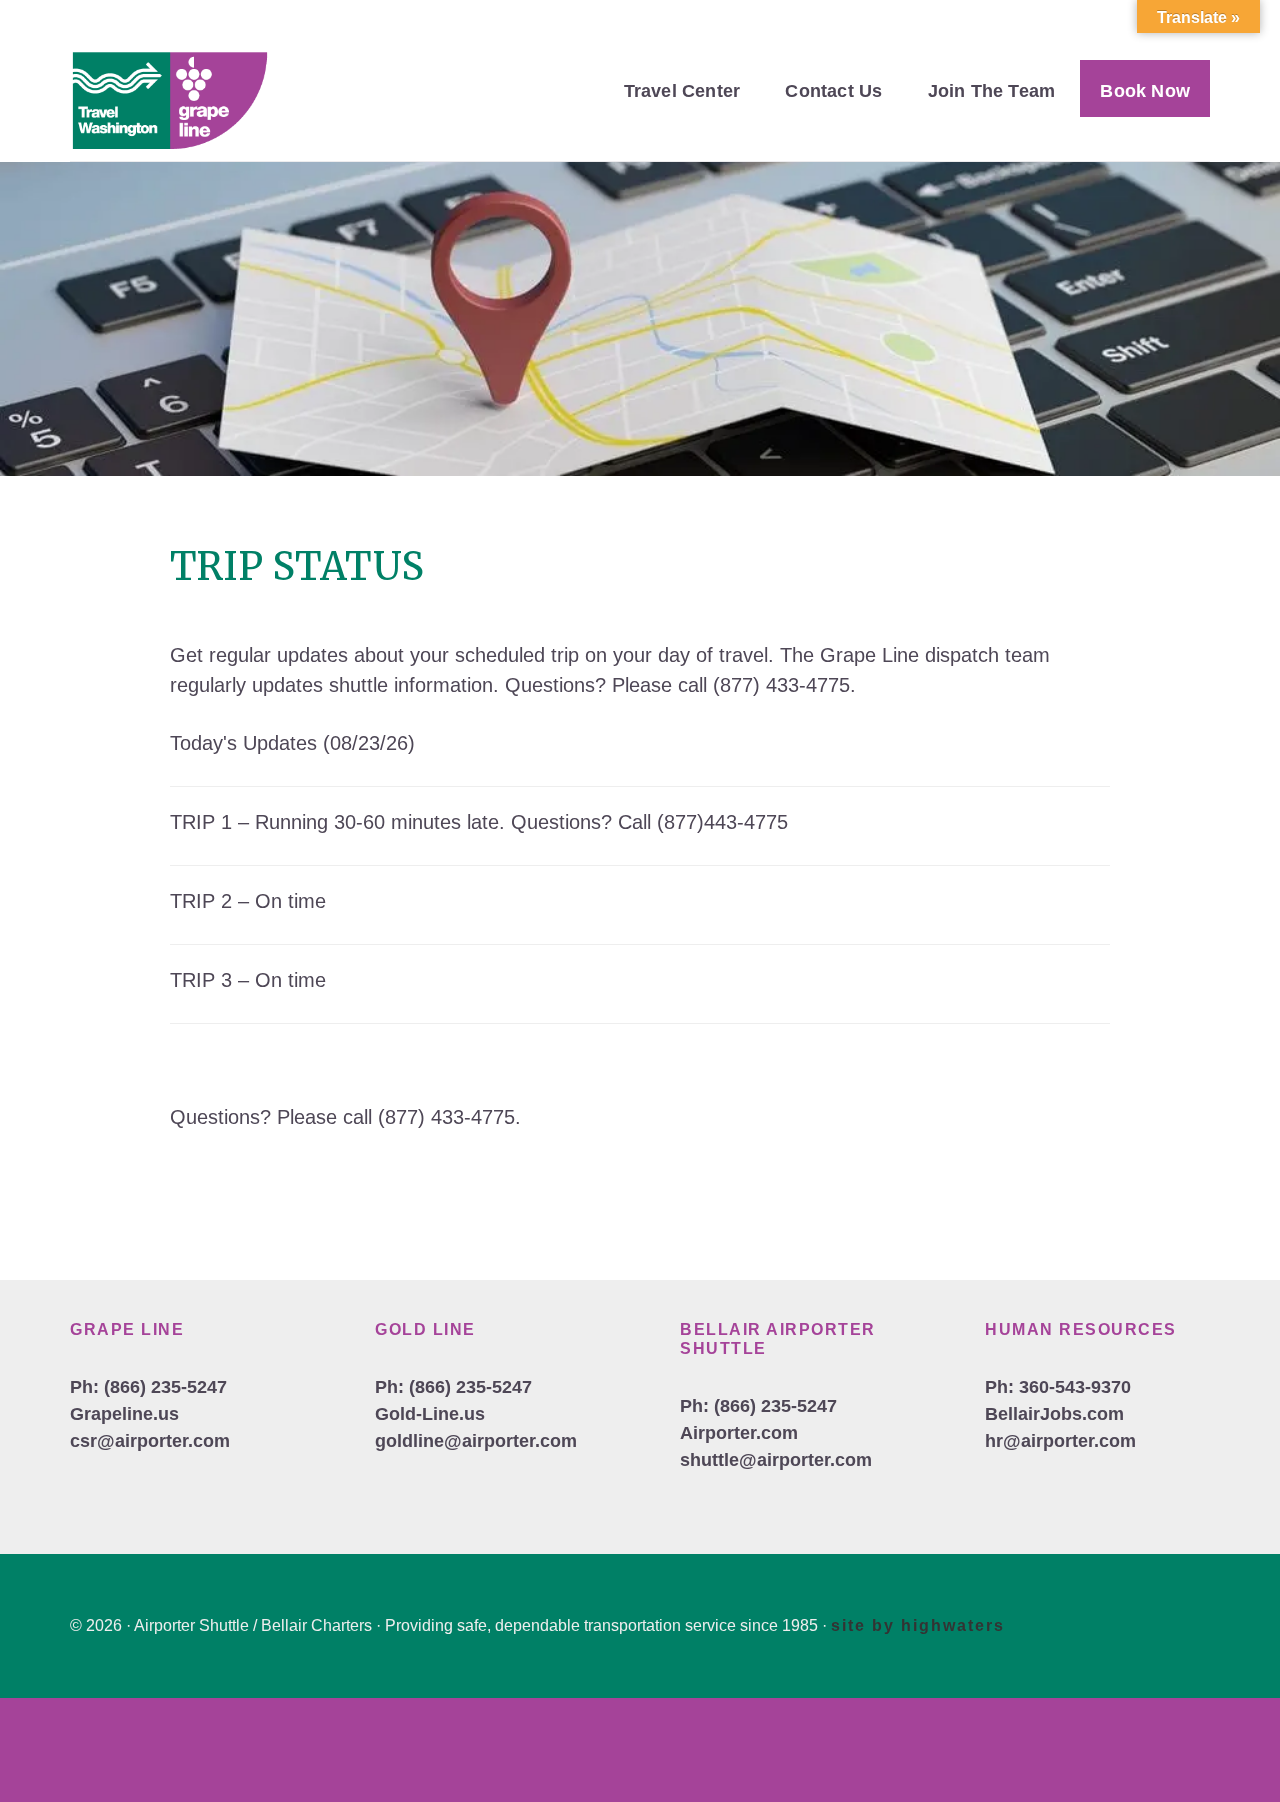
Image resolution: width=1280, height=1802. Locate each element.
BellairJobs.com (1054, 1414)
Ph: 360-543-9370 (1058, 1387)
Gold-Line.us (430, 1414)
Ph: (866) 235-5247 (148, 1387)
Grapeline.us (124, 1414)
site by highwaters (918, 1625)
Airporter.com (739, 1433)
